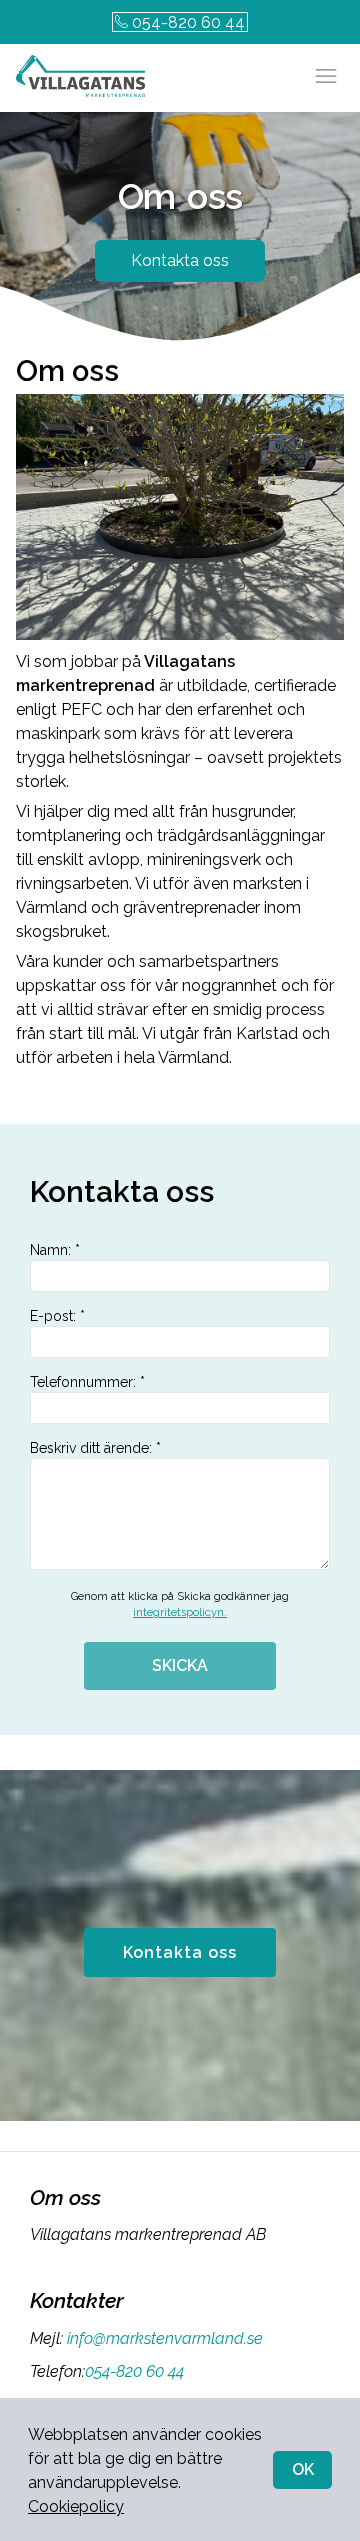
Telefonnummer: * (87, 1382)
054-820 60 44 (188, 22)
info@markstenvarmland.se (165, 2338)
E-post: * (57, 1316)
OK (303, 2469)
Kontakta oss (180, 260)
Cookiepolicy (76, 2506)
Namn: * (55, 1250)
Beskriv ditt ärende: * (95, 1448)
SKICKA (180, 1665)
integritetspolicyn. (180, 1612)
